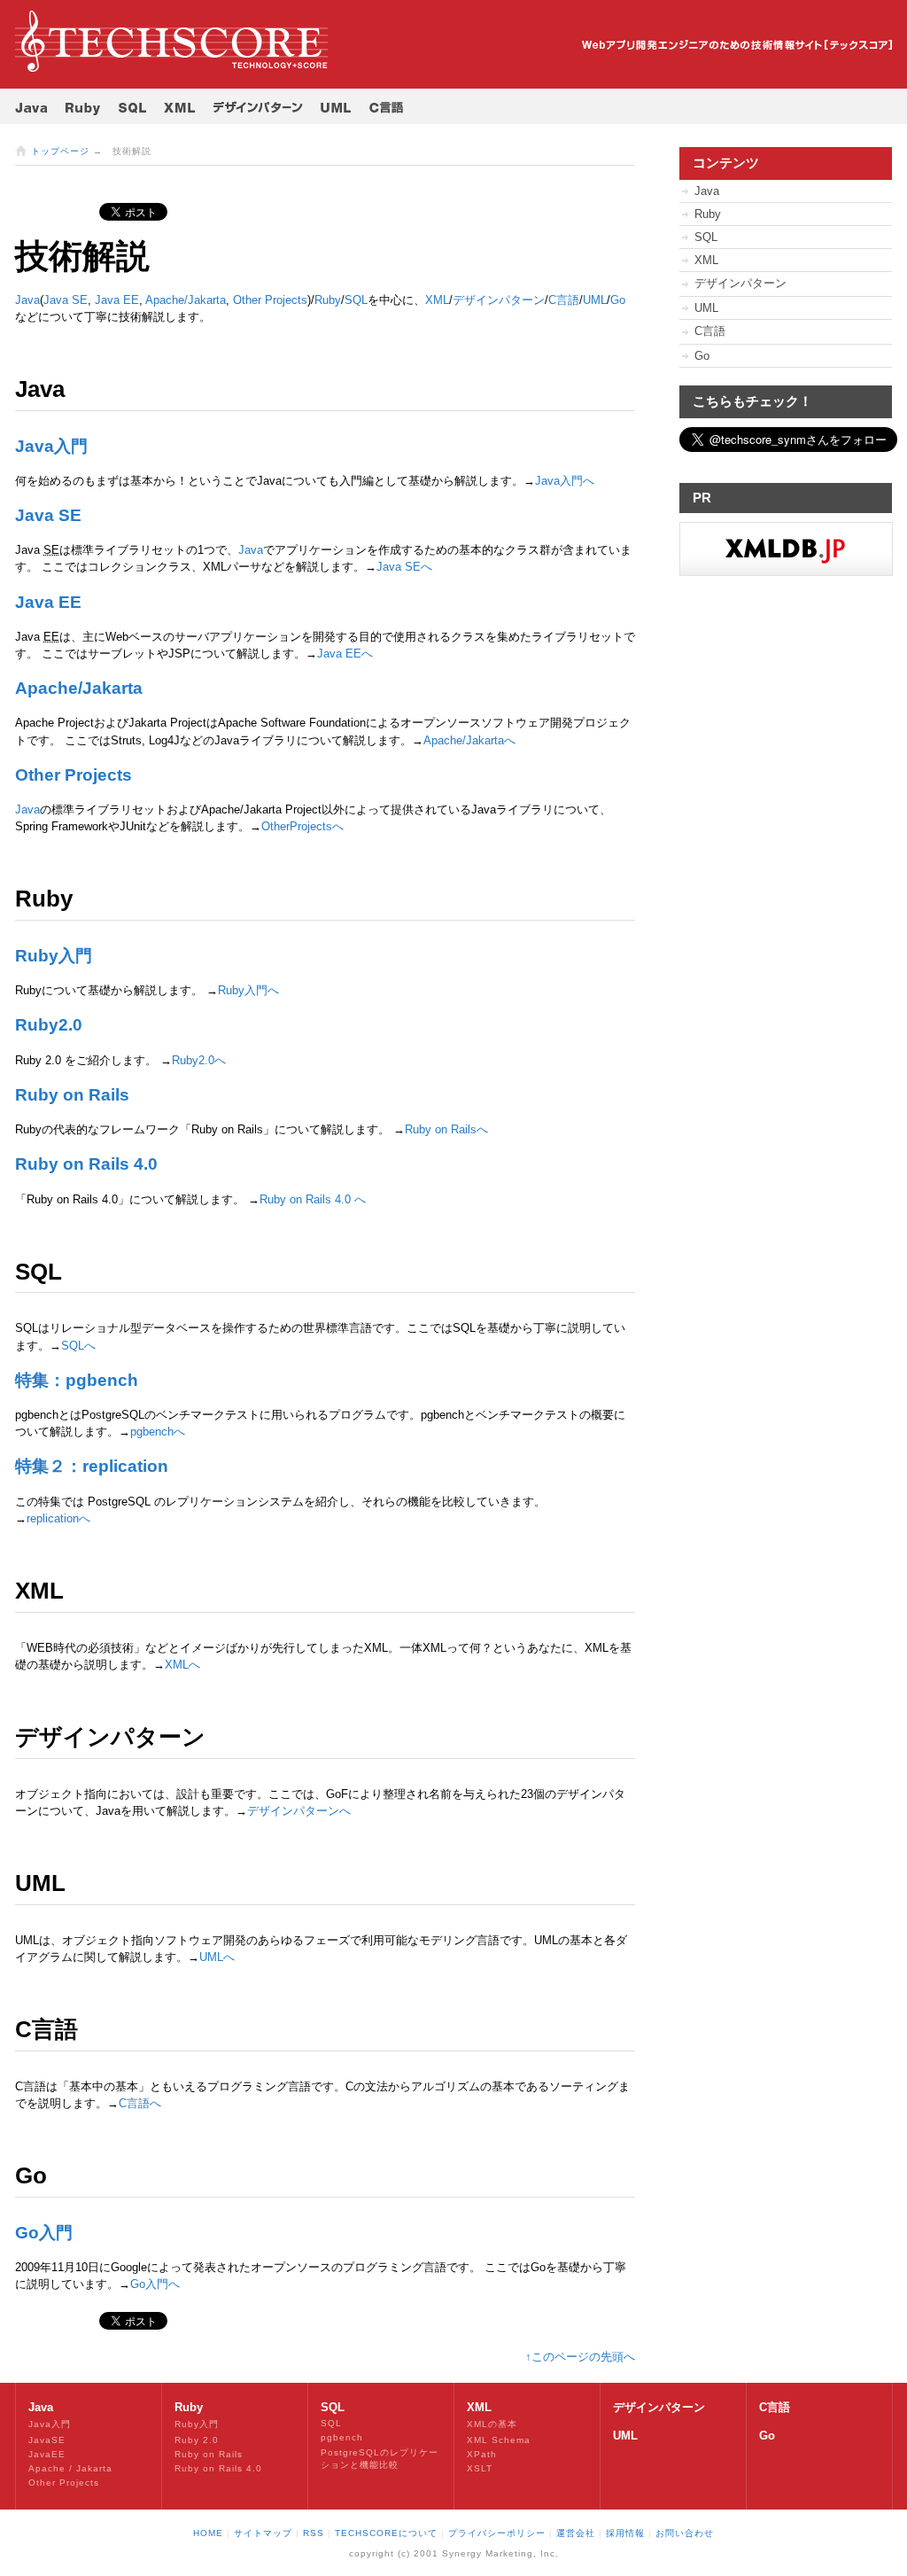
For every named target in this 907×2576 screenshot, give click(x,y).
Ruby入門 (54, 956)
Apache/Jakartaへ (469, 740)
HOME (208, 2533)
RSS (314, 2533)
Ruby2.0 (49, 1025)
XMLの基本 (492, 2424)
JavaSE (47, 2440)
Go (618, 300)
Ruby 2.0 (197, 2440)
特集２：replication (92, 1466)
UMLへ (217, 1957)
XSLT (480, 2468)
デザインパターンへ (299, 1811)
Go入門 (44, 2233)
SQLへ (78, 1346)
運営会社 (576, 2533)
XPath (482, 2454)
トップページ (60, 151)
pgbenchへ (158, 1432)
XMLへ (182, 1665)
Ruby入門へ (248, 990)
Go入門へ (155, 2284)
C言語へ (140, 2103)
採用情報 (625, 2533)
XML (706, 260)
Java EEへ (345, 654)
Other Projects (270, 300)
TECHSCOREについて (386, 2533)
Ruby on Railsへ (446, 1129)
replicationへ (58, 1518)
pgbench (342, 2437)
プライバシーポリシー (497, 2533)
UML (706, 308)
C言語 (564, 300)
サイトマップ (263, 2533)
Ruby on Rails (72, 1095)
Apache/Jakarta (186, 300)
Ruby (328, 300)
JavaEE (47, 2454)
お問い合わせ (685, 2533)
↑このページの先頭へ (580, 2357)
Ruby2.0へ (199, 1060)
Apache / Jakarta (70, 2468)
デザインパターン (499, 300)
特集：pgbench (77, 1380)
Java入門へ (565, 481)
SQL (706, 237)
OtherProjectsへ (302, 826)
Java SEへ (404, 567)
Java (27, 300)
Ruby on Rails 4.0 (86, 1164)
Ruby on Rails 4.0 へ (313, 1199)
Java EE (117, 300)
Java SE (66, 300)
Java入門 (51, 446)
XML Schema (499, 2440)
